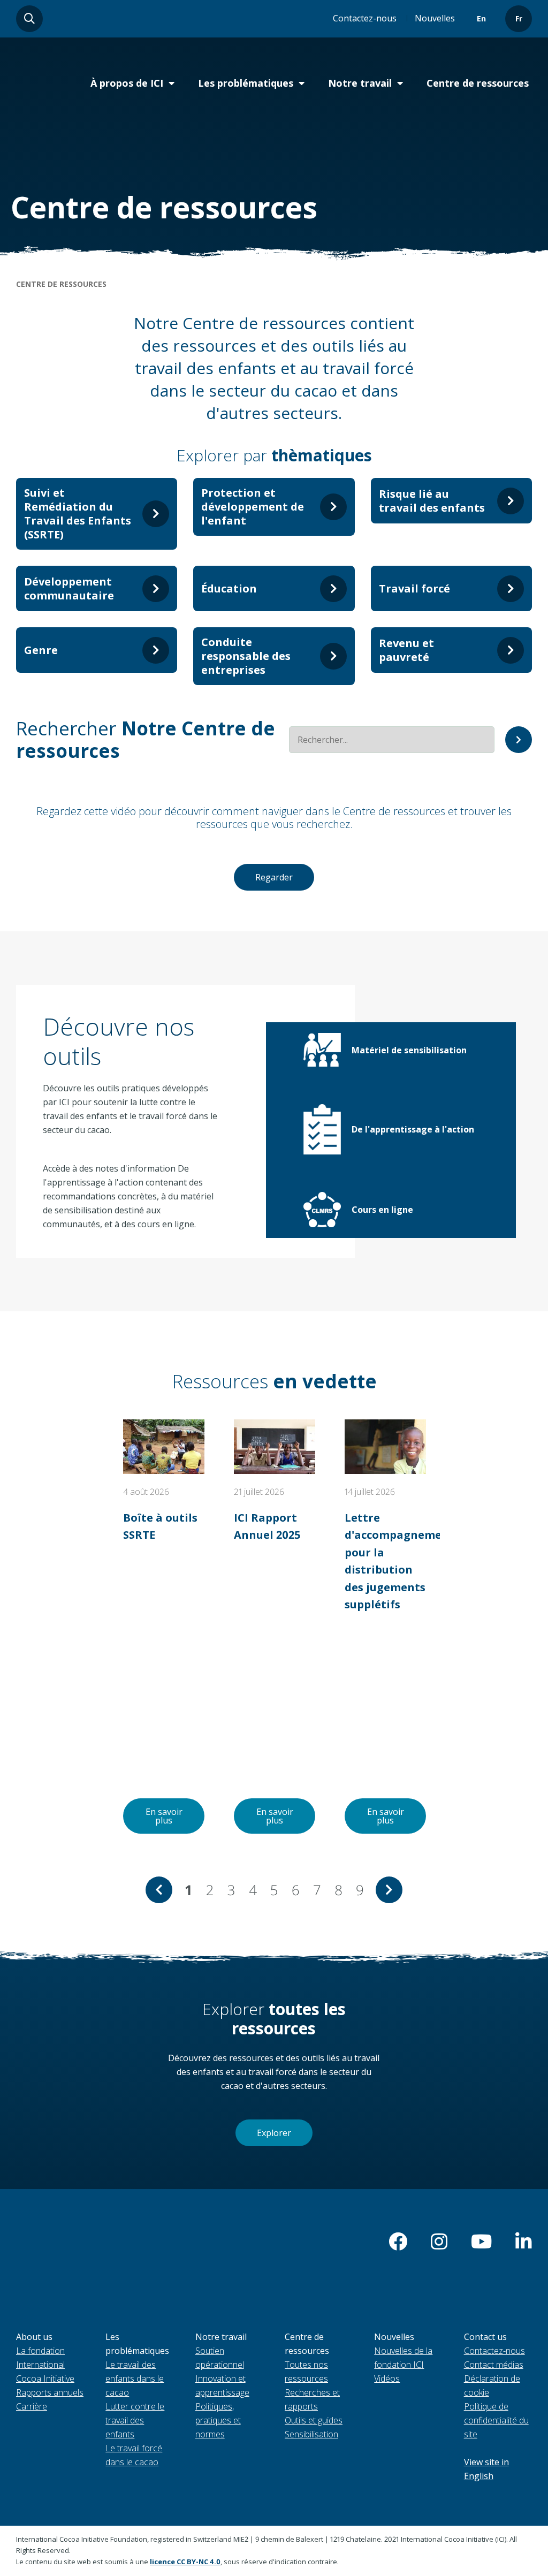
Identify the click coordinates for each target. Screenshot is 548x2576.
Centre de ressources (478, 83)
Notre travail (360, 83)
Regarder (274, 877)
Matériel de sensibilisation (409, 1050)
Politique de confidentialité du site (496, 2420)
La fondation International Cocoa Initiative (45, 2365)
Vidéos (387, 2379)
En (481, 18)
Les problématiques (246, 83)
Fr (519, 18)
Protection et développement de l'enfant (253, 507)
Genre (41, 650)
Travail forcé (414, 588)
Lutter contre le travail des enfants (135, 2420)
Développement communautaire (69, 588)
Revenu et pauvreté (406, 650)
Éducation (229, 588)
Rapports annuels (50, 2392)
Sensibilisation (311, 2434)
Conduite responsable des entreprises (246, 656)
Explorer (274, 2133)
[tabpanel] (164, 1626)
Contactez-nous (365, 18)
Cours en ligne (382, 1210)
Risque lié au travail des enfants (432, 501)
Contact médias (494, 2365)
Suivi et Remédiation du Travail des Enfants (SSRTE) (78, 514)
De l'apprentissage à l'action (413, 1129)
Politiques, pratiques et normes (218, 2420)
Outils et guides (314, 2420)
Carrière (32, 2406)
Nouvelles (435, 18)
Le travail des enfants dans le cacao (135, 2379)
